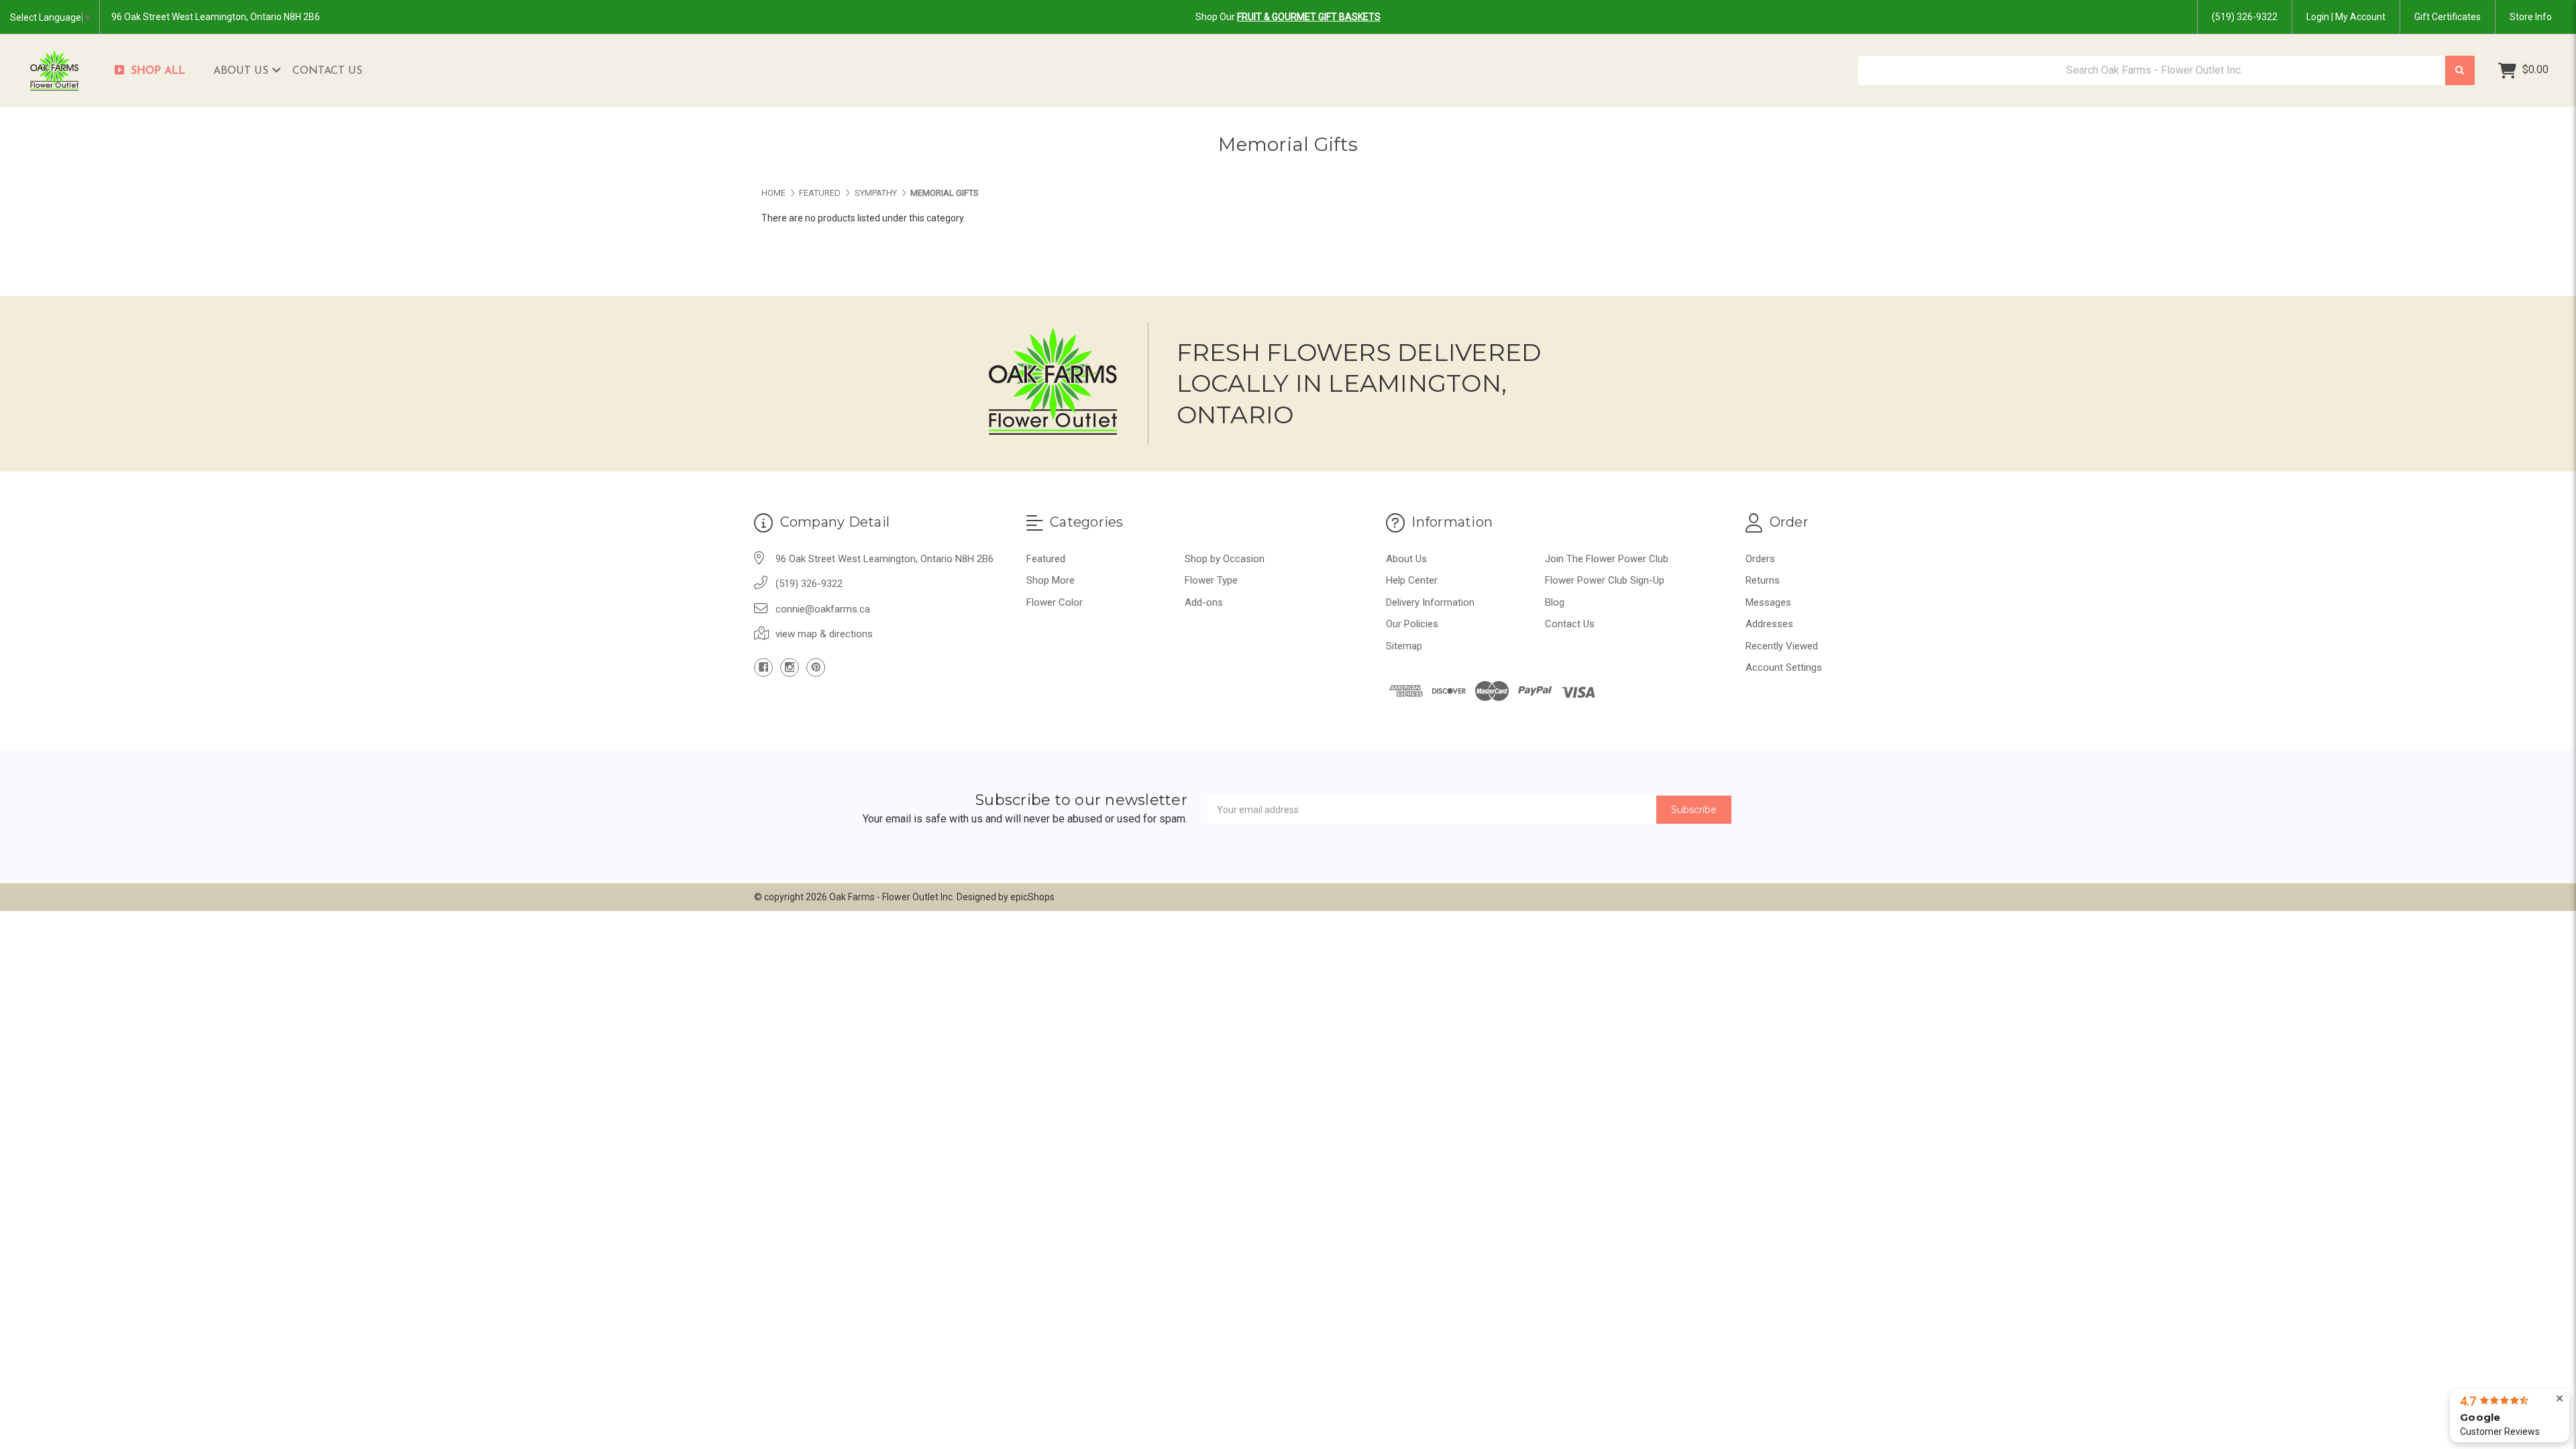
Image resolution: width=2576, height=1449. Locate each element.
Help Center (1412, 580)
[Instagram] (790, 667)
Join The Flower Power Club (1607, 559)
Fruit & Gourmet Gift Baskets (1309, 17)
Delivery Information (1430, 602)
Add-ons (1204, 602)
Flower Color (1055, 602)
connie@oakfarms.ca (823, 609)
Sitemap (1404, 646)
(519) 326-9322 (2245, 17)
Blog (1555, 602)
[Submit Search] (2460, 71)
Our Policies (1412, 624)
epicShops (1032, 897)
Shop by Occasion (1225, 559)
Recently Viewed (1782, 646)
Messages (1768, 602)
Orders (1760, 559)
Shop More (1051, 580)
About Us (243, 71)
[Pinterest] (816, 667)
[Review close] (2560, 1399)
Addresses (1769, 624)
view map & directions (824, 634)
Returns (1763, 580)
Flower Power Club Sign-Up (1605, 580)
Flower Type (1211, 580)
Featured (1046, 559)
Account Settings (1784, 667)
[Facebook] (763, 667)
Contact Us (327, 71)
